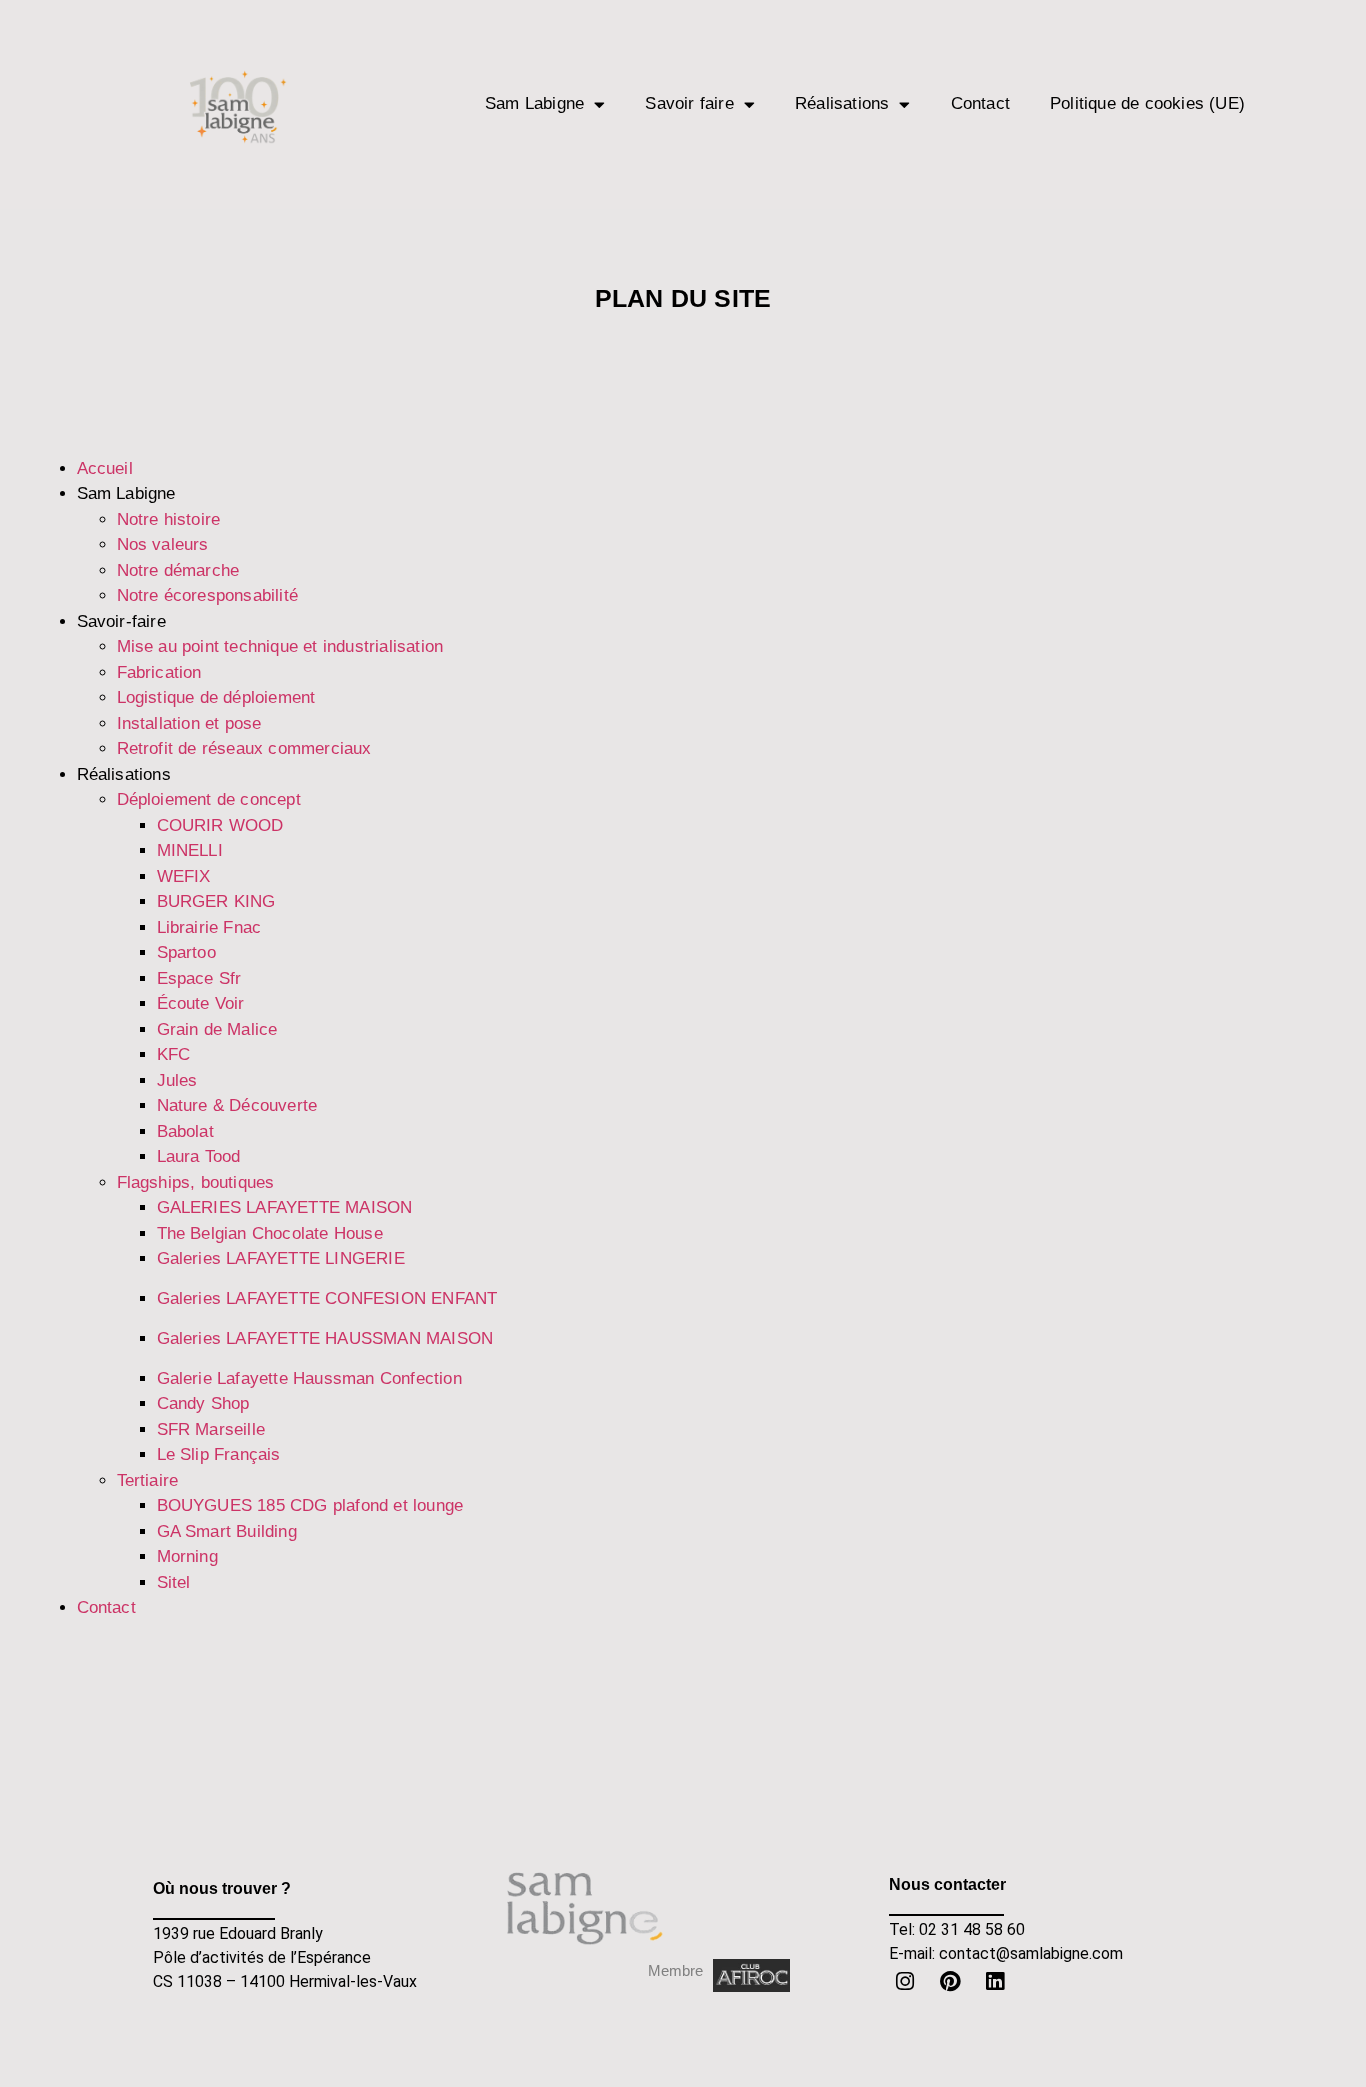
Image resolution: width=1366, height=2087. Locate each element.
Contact (980, 103)
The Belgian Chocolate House (270, 1233)
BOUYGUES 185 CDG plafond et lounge (310, 1505)
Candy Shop (203, 1403)
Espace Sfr (199, 978)
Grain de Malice (217, 1029)
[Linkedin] (995, 1981)
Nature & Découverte (237, 1105)
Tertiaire (148, 1480)
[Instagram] (906, 1981)
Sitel (174, 1582)
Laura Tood (199, 1156)
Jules (177, 1080)
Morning (187, 1556)
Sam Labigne (534, 103)
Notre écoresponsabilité (208, 595)
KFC (174, 1054)
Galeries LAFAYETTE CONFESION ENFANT (327, 1298)
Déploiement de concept (209, 799)
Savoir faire (689, 103)
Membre (675, 1970)
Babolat (185, 1131)
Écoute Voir (201, 1003)
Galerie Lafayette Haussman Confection (309, 1378)
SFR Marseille (211, 1429)
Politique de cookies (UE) (1147, 103)
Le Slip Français (219, 1454)
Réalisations (842, 103)
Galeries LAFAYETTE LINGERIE (281, 1258)
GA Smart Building (227, 1531)
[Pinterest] (950, 1981)
